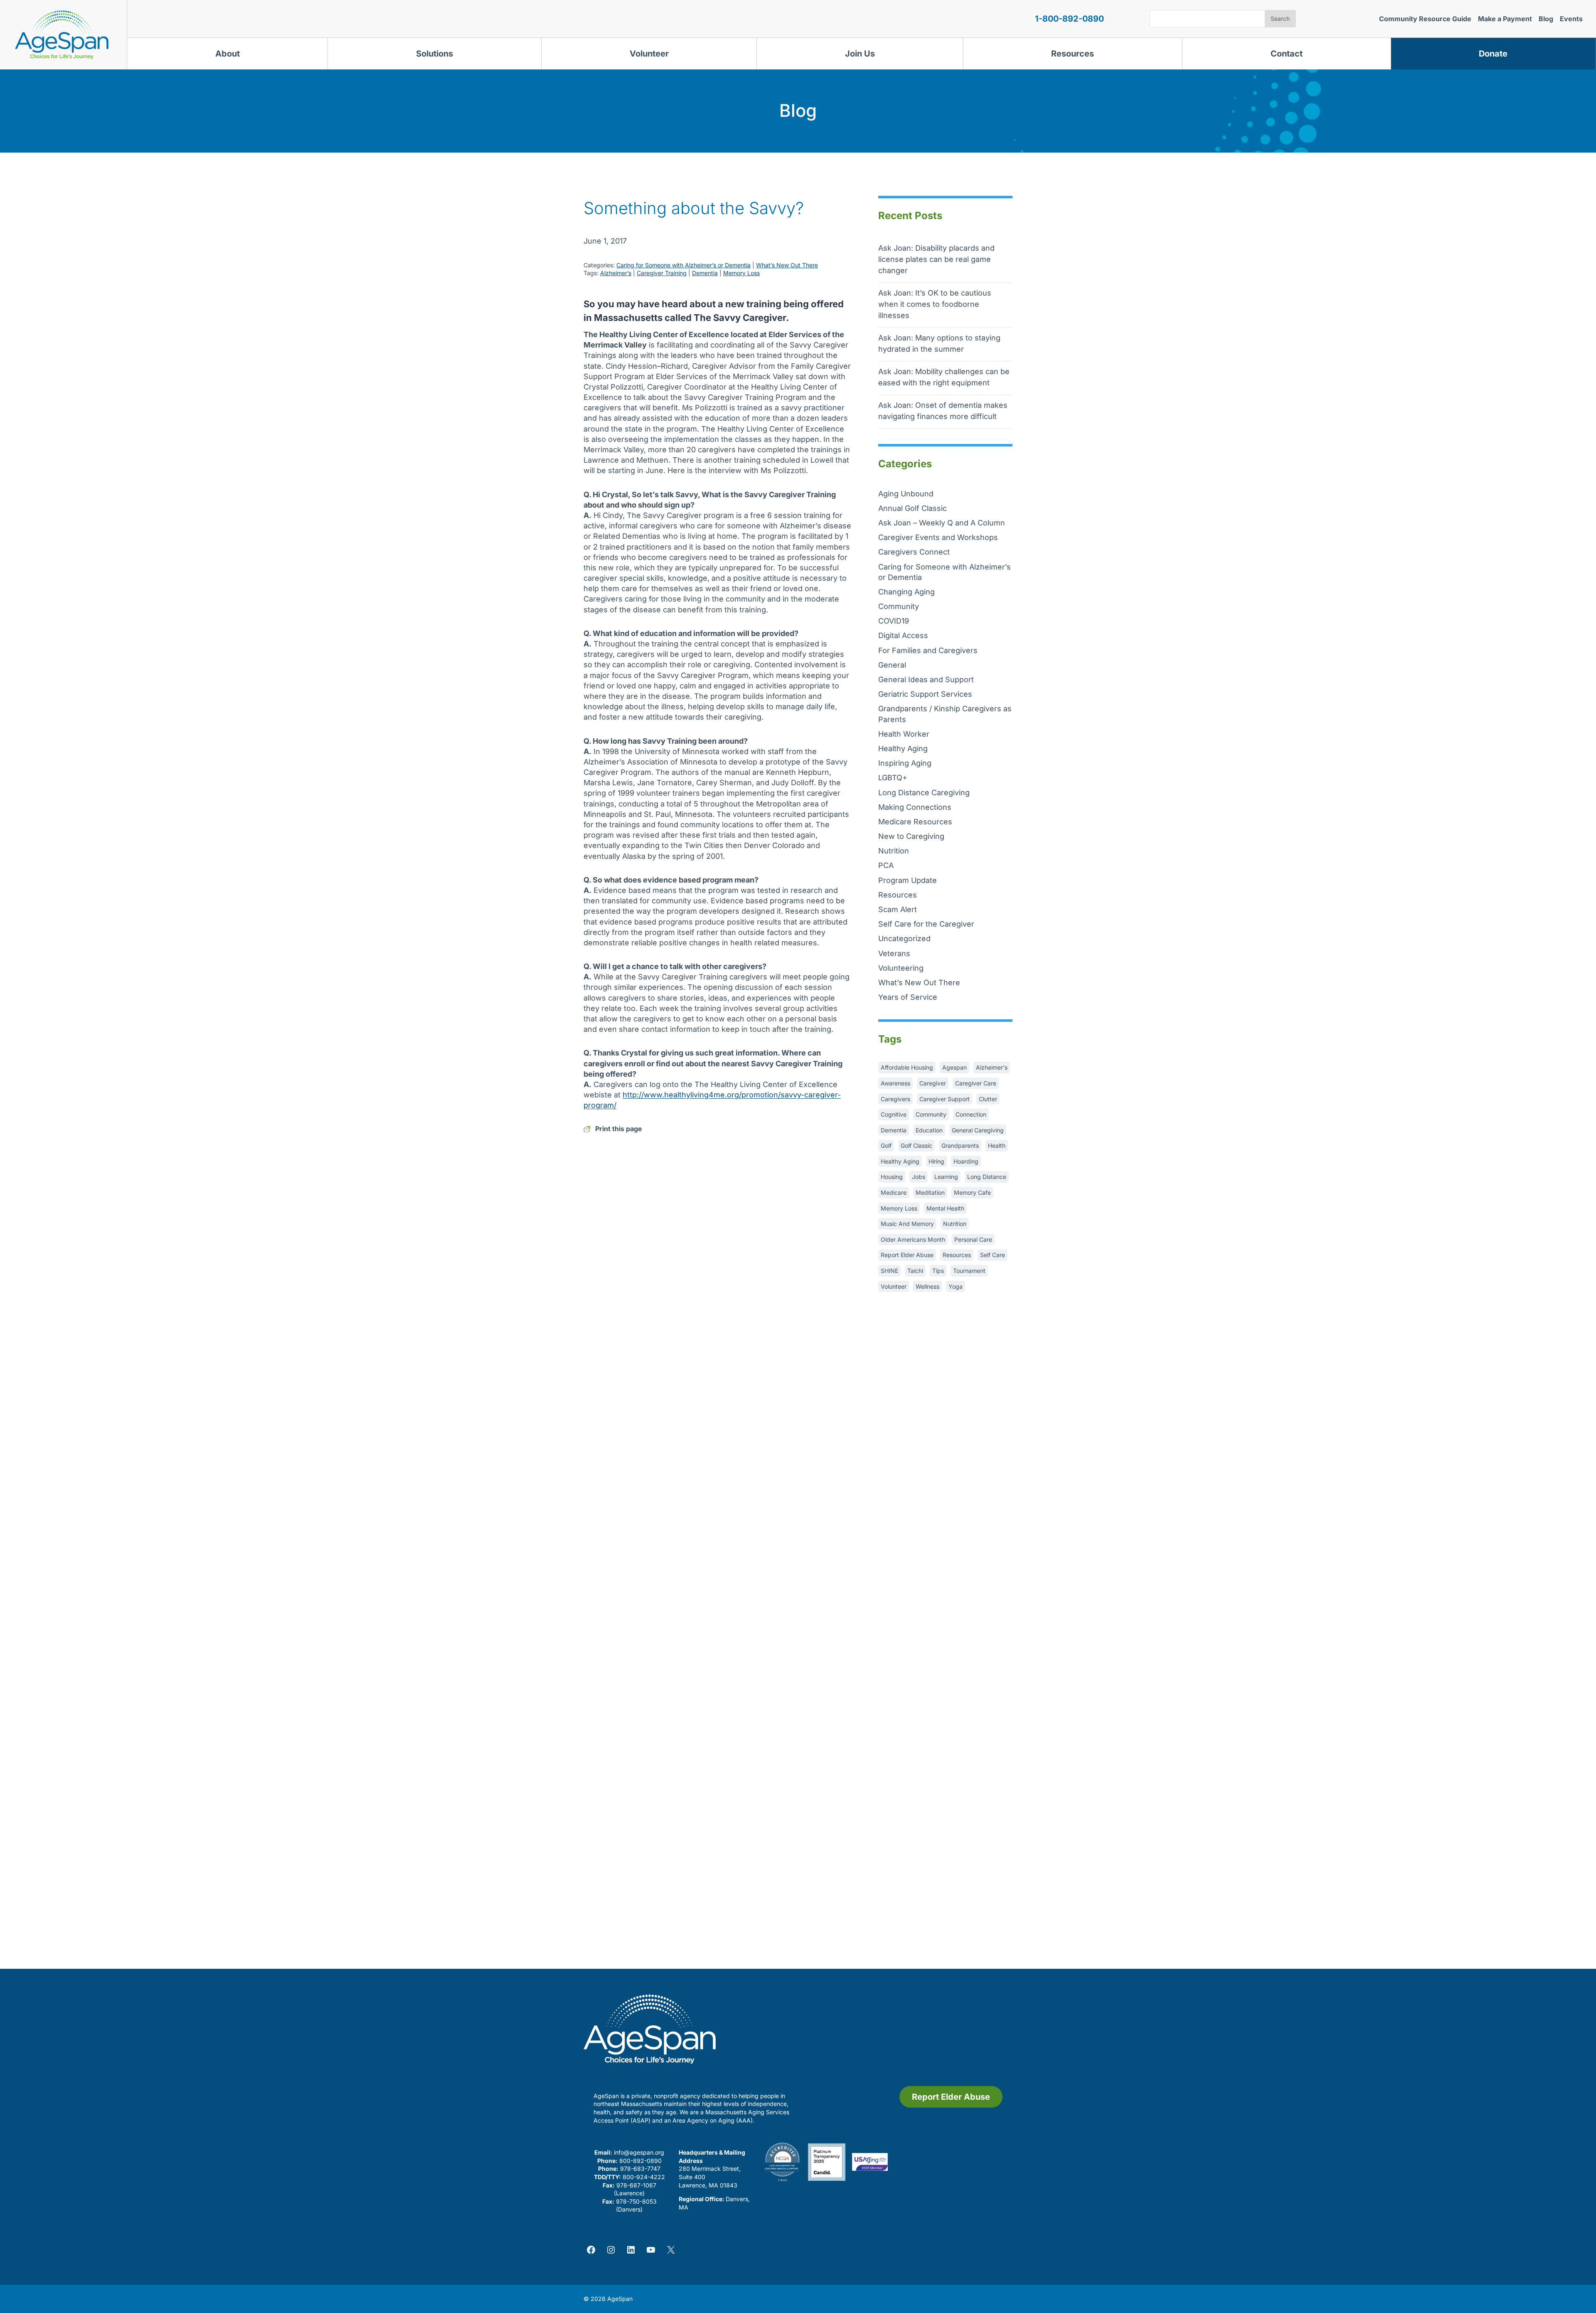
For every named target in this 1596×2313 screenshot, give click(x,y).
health (997, 1145)
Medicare (894, 1192)
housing (892, 1177)
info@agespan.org (639, 2152)
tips (938, 1271)
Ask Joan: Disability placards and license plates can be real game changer (936, 259)
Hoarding (966, 1161)
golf (886, 1145)
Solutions (435, 54)
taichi (915, 1271)
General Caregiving (978, 1130)
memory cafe (972, 1192)
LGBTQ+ (893, 778)
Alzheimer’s (616, 273)
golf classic (916, 1145)
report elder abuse (907, 1255)
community (931, 1114)
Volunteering (901, 968)
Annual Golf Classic (913, 508)
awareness (895, 1083)
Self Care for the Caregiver (926, 924)
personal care (973, 1239)
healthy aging (900, 1161)
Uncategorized (904, 938)
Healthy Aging (903, 748)
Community (899, 606)
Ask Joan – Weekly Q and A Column (942, 523)
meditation (930, 1192)
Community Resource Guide (1425, 19)
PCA (886, 865)
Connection (971, 1114)
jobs (919, 1177)
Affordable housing (907, 1067)
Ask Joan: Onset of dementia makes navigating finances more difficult (943, 411)
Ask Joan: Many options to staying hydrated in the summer (939, 343)
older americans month (913, 1239)
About (228, 54)
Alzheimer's (992, 1067)
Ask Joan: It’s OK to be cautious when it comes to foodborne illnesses (935, 304)
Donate (1493, 54)
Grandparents (960, 1145)
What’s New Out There (787, 265)
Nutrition (894, 851)
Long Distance (987, 1177)
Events (1571, 19)
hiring (936, 1161)
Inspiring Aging (905, 763)
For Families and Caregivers (928, 650)
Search (1280, 18)
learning (946, 1177)
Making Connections (915, 807)
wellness (927, 1286)
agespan (954, 1067)
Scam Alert (898, 909)
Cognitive (894, 1114)
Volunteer (649, 54)
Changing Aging (906, 592)
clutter (988, 1099)
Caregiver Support (945, 1099)
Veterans (894, 953)
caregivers (895, 1099)
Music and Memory (907, 1224)
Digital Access (903, 635)
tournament (969, 1271)
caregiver (933, 1083)
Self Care (993, 1255)
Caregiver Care (976, 1083)
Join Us (860, 54)
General (892, 665)
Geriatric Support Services (925, 694)
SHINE (889, 1271)
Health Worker (904, 734)
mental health (945, 1208)
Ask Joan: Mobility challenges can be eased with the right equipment (944, 377)
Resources (1073, 54)
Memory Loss (741, 273)
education (929, 1130)
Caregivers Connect (914, 552)
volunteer (894, 1286)
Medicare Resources (915, 822)
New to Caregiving (911, 836)
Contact (1287, 54)
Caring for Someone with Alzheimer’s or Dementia (683, 265)
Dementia (705, 273)
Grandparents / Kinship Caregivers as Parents (945, 714)
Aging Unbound (906, 494)
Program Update (908, 880)
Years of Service (908, 997)
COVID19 (894, 621)
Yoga (956, 1286)
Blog (1546, 19)
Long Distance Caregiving (924, 793)
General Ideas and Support (926, 679)
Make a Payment (1505, 19)
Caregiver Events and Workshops (938, 537)
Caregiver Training (662, 273)
